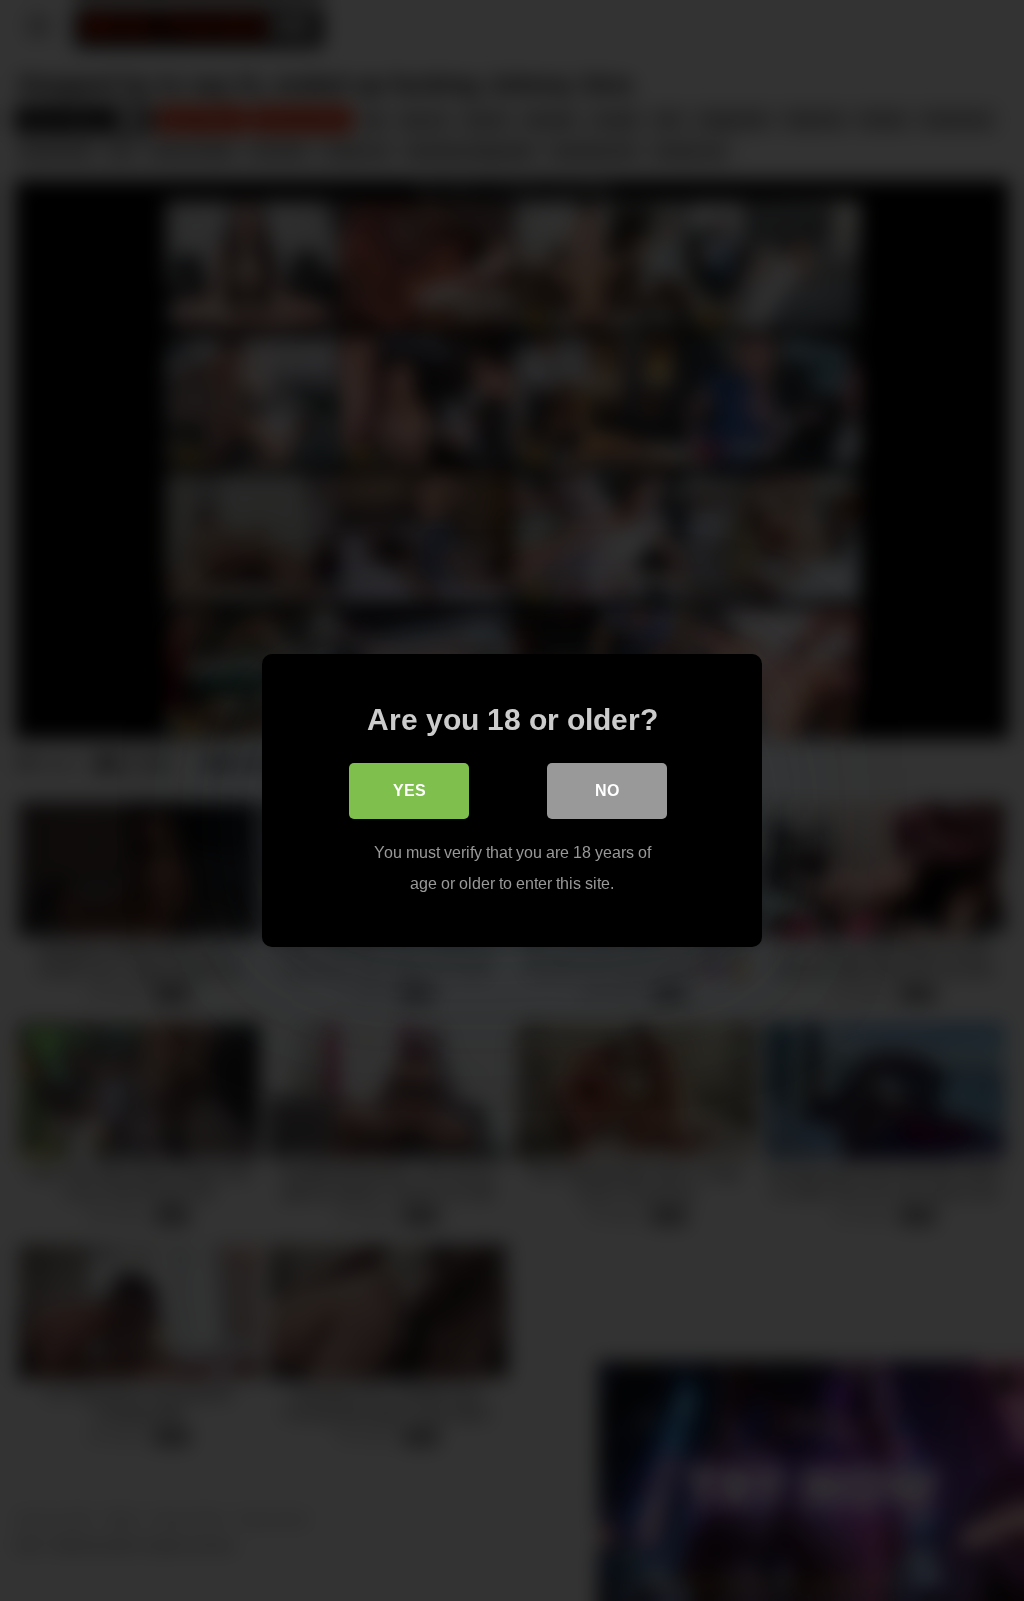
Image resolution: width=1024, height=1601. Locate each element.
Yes (409, 790)
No (607, 790)
